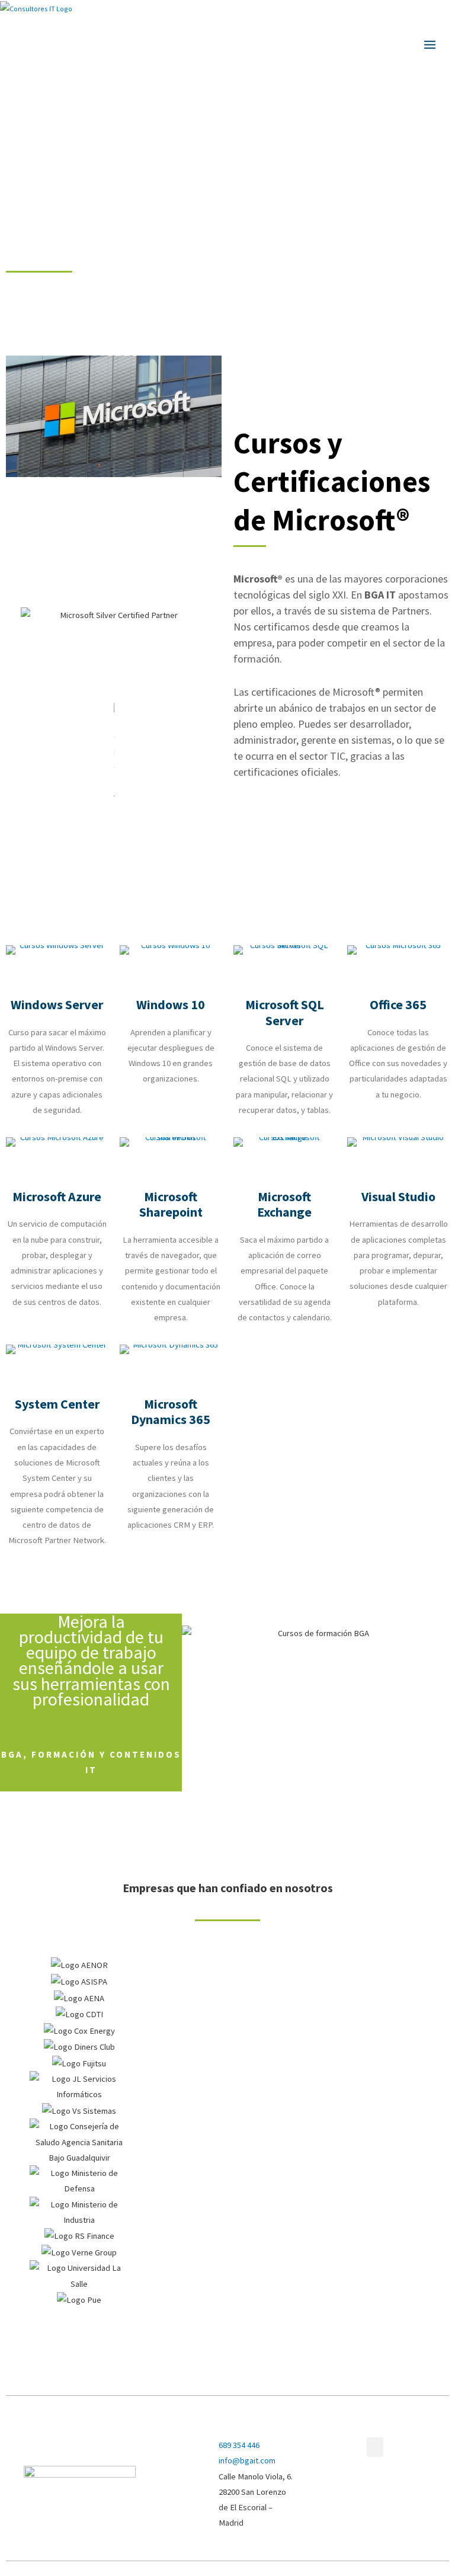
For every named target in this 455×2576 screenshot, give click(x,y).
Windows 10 (171, 1004)
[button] (227, 2315)
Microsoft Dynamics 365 (171, 1412)
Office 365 (398, 1004)
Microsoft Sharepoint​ (171, 1204)
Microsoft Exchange (284, 1204)
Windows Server (57, 1004)
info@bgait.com (247, 2460)
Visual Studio (398, 1196)
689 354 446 (239, 2445)
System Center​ (57, 1404)
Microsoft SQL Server (285, 1012)
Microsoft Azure (57, 1196)
